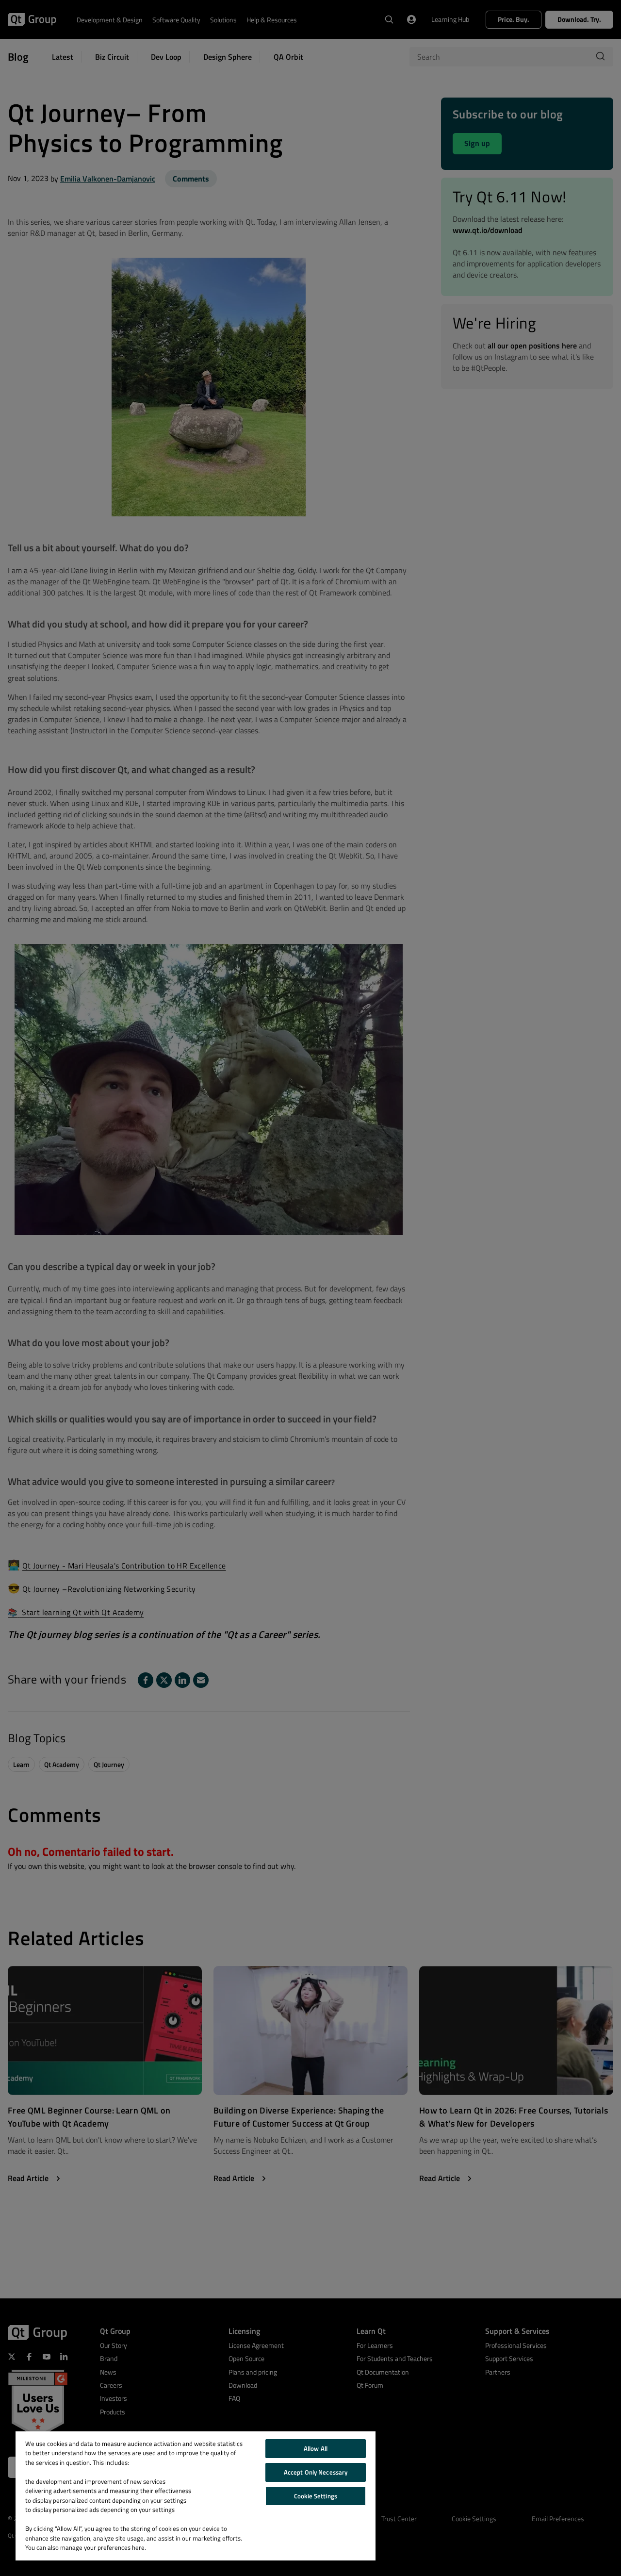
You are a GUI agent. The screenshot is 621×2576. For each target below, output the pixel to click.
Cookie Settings (316, 2496)
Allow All (316, 2448)
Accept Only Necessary (316, 2472)
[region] (196, 2496)
